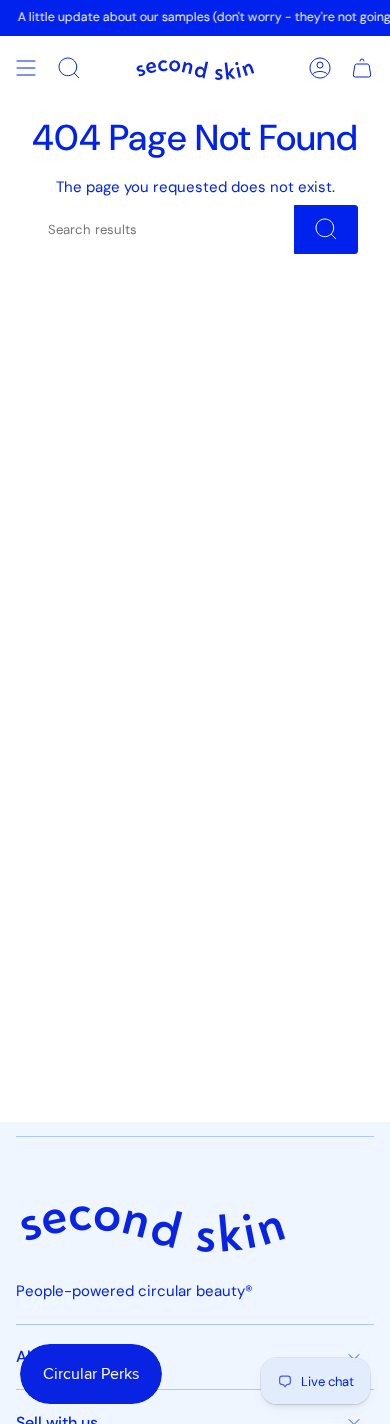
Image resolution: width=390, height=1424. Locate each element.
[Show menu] (26, 68)
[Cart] (362, 68)
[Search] (326, 229)
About (39, 1356)
